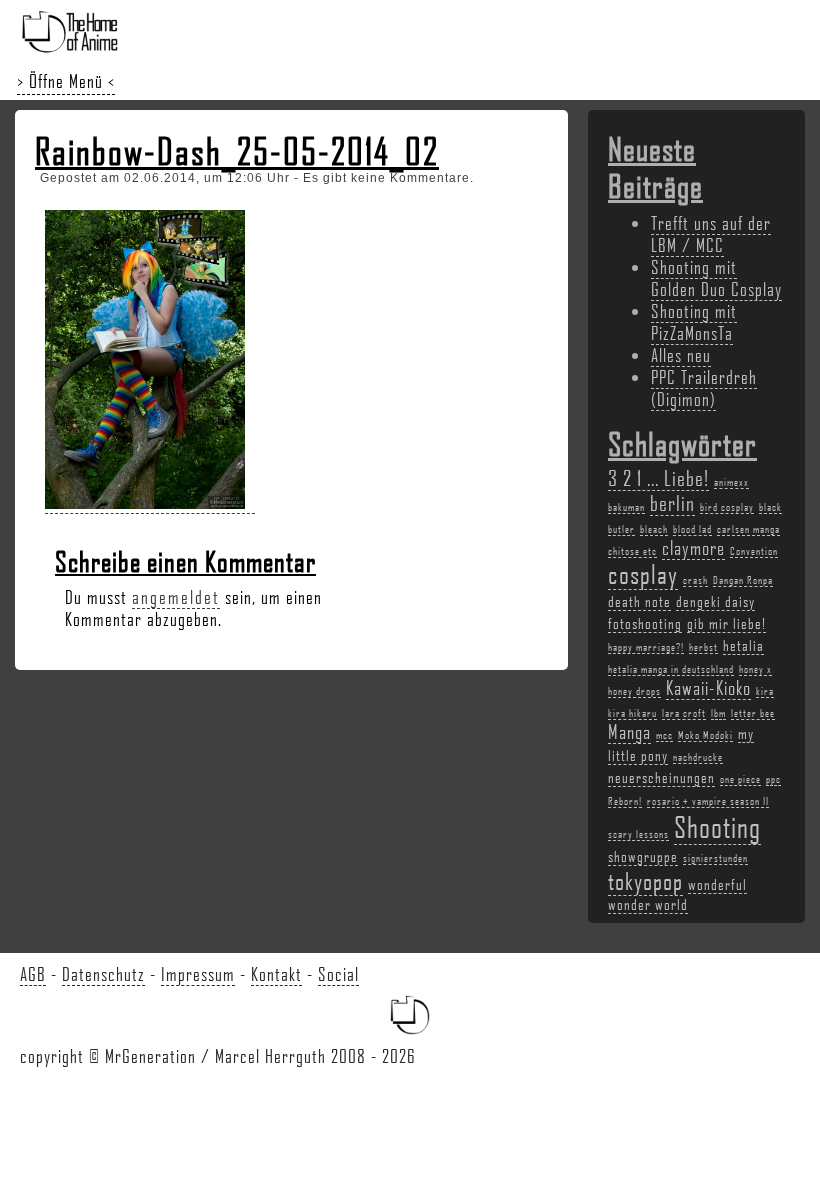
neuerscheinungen (661, 777)
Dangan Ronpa (743, 580)
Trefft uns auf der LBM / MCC (711, 234)
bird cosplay (727, 507)
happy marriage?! (646, 647)
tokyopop (645, 880)
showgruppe (643, 856)
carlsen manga (748, 529)
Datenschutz (103, 974)
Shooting (717, 826)
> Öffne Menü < (66, 81)
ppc (773, 779)
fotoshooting (645, 623)
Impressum (198, 974)
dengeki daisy (715, 601)
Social (338, 974)
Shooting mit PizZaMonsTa (694, 322)
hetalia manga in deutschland (671, 669)
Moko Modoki (705, 735)
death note (639, 601)
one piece (740, 779)
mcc (664, 735)
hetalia (743, 645)
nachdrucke (698, 757)
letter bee (753, 713)
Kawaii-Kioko (708, 688)
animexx (731, 482)
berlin (672, 502)
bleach (654, 529)
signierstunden (715, 858)
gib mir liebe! (726, 623)
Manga (629, 732)
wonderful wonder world (677, 894)
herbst (703, 647)
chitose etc (632, 551)
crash (695, 580)
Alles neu (681, 355)
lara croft (684, 713)
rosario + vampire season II (708, 801)
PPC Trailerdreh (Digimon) (704, 388)
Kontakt (276, 974)
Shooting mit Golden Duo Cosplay (716, 278)
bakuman (626, 507)
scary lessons (638, 834)
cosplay (643, 574)
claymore (693, 548)
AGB (33, 974)
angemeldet (176, 597)
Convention (754, 551)
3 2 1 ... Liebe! (658, 477)
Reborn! (625, 801)
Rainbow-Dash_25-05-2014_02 (237, 151)
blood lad (692, 529)
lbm (718, 713)
